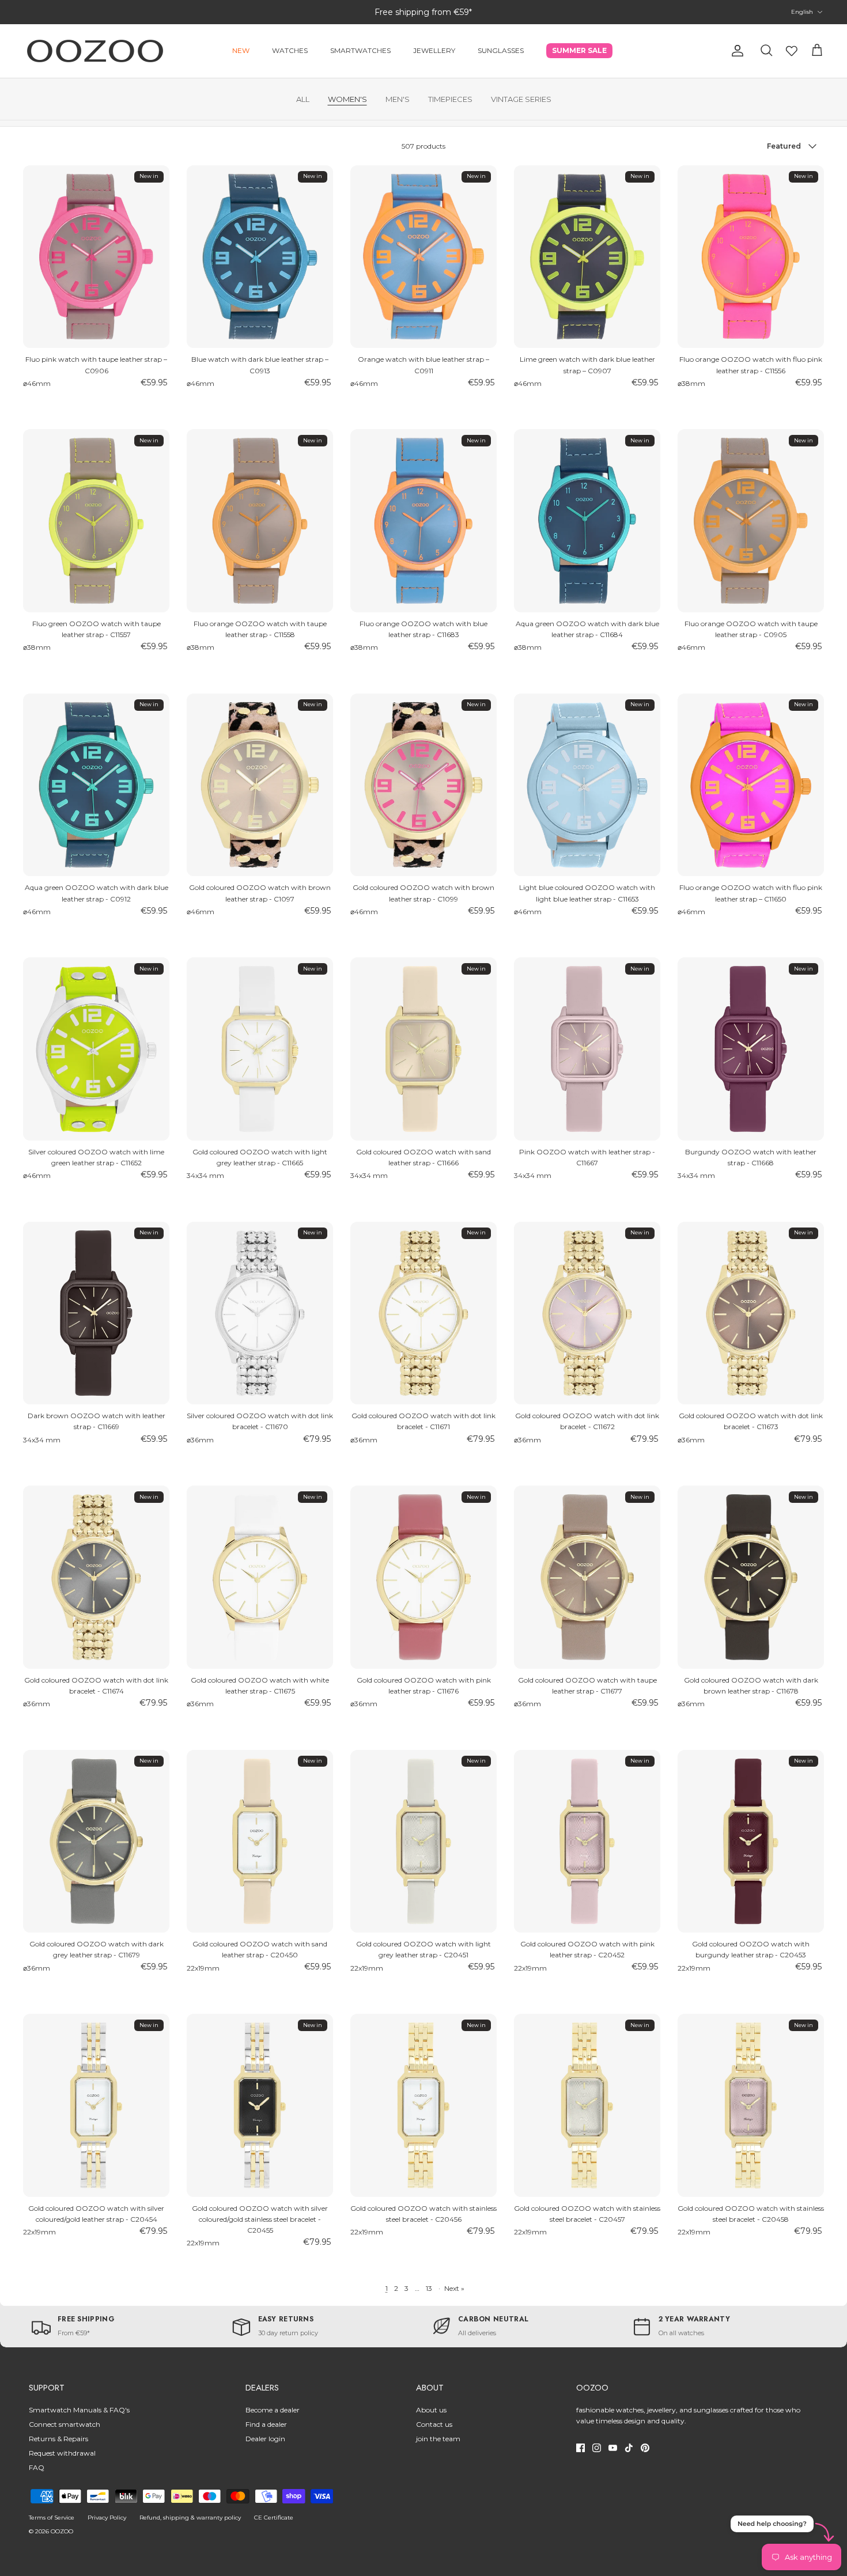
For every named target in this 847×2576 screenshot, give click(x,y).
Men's (398, 99)
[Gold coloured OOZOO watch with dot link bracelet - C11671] (423, 1313)
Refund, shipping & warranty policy (190, 2518)
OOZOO (62, 2531)
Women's (347, 99)
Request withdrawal (62, 2453)
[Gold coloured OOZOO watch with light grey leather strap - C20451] (423, 1842)
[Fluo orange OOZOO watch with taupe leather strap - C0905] (751, 521)
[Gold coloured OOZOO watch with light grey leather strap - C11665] (260, 1049)
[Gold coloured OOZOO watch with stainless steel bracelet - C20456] (423, 2105)
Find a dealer (266, 2424)
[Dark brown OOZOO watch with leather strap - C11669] (96, 1313)
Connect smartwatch (65, 2424)
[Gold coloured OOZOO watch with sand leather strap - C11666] (423, 1049)
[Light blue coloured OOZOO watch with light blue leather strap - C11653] (587, 785)
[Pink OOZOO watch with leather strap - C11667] (587, 1049)
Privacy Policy (107, 2518)
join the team (438, 2439)
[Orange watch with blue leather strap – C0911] (423, 257)
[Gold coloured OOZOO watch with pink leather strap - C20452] (587, 1842)
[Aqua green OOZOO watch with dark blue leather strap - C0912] (96, 785)
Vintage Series (521, 99)
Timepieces (450, 99)
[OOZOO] (95, 51)
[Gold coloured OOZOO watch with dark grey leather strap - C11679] (96, 1842)
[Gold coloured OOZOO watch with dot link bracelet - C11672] (587, 1313)
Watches (290, 50)
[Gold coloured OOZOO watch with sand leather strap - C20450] (260, 1842)
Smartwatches (360, 50)
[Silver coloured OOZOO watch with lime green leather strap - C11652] (96, 1049)
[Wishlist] (792, 51)
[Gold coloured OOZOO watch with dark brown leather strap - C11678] (751, 1577)
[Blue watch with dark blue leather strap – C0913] (260, 257)
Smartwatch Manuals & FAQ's (79, 2410)
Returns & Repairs (58, 2439)
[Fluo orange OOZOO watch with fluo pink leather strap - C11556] (751, 257)
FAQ (37, 2467)
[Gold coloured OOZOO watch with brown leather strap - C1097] (260, 785)
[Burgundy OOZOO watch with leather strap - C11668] (751, 1049)
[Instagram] (597, 2448)
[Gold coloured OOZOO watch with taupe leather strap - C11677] (587, 1577)
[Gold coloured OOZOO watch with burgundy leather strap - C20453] (751, 1842)
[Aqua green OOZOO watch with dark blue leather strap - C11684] (587, 521)
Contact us (434, 2424)
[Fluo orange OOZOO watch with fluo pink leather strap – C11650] (751, 785)
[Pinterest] (645, 2448)
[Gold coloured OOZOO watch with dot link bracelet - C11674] (96, 1577)
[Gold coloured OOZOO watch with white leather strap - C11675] (260, 1577)
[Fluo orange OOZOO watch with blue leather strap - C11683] (423, 521)
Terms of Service (52, 2518)
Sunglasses (501, 50)
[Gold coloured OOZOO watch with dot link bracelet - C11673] (751, 1313)
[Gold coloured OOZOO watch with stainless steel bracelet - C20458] (751, 2105)
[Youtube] (613, 2448)
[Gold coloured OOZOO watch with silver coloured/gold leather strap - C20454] (96, 2105)
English (802, 12)
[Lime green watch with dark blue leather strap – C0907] (587, 257)
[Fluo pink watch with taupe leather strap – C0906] (96, 257)
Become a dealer (273, 2410)
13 (429, 2288)
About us (431, 2410)
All (303, 99)
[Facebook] (581, 2448)
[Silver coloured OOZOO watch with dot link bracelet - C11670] (260, 1313)
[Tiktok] (629, 2448)
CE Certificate (274, 2518)
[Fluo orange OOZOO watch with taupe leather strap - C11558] (260, 521)
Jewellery (434, 50)
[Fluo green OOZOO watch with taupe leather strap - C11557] (96, 521)
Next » (454, 2288)
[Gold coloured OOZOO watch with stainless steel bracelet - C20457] (587, 2105)
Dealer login (265, 2439)
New (241, 50)
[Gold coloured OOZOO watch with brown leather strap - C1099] (423, 785)
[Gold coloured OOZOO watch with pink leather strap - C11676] (423, 1577)
